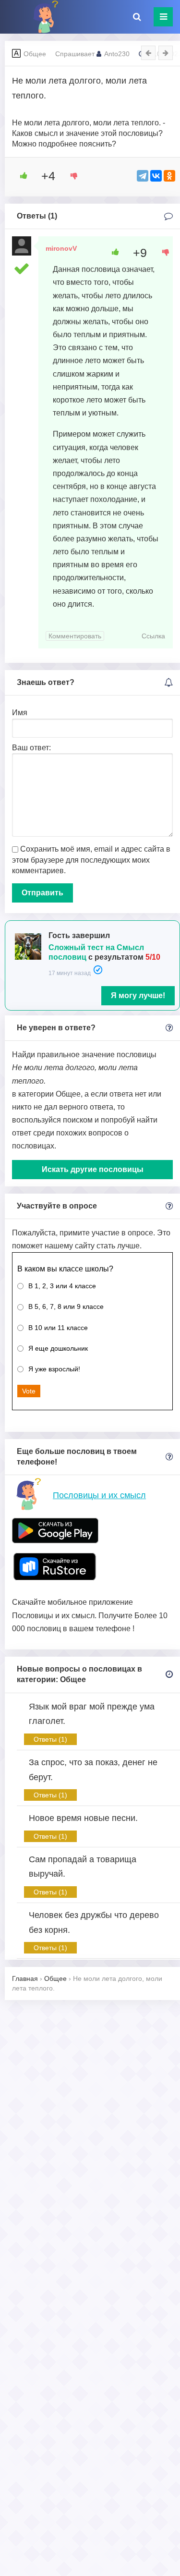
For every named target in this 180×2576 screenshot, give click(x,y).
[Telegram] (143, 176)
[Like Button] (20, 176)
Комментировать (75, 636)
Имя (20, 713)
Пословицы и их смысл (99, 1495)
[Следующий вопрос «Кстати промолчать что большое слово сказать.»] (166, 53)
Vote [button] (29, 1391)
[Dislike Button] (71, 176)
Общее (35, 54)
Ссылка (153, 636)
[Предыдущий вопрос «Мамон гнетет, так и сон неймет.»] (148, 53)
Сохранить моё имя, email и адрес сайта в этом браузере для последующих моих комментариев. (91, 860)
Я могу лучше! (138, 995)
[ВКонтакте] (156, 176)
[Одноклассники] (169, 176)
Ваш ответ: (31, 748)
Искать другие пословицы (93, 1169)
